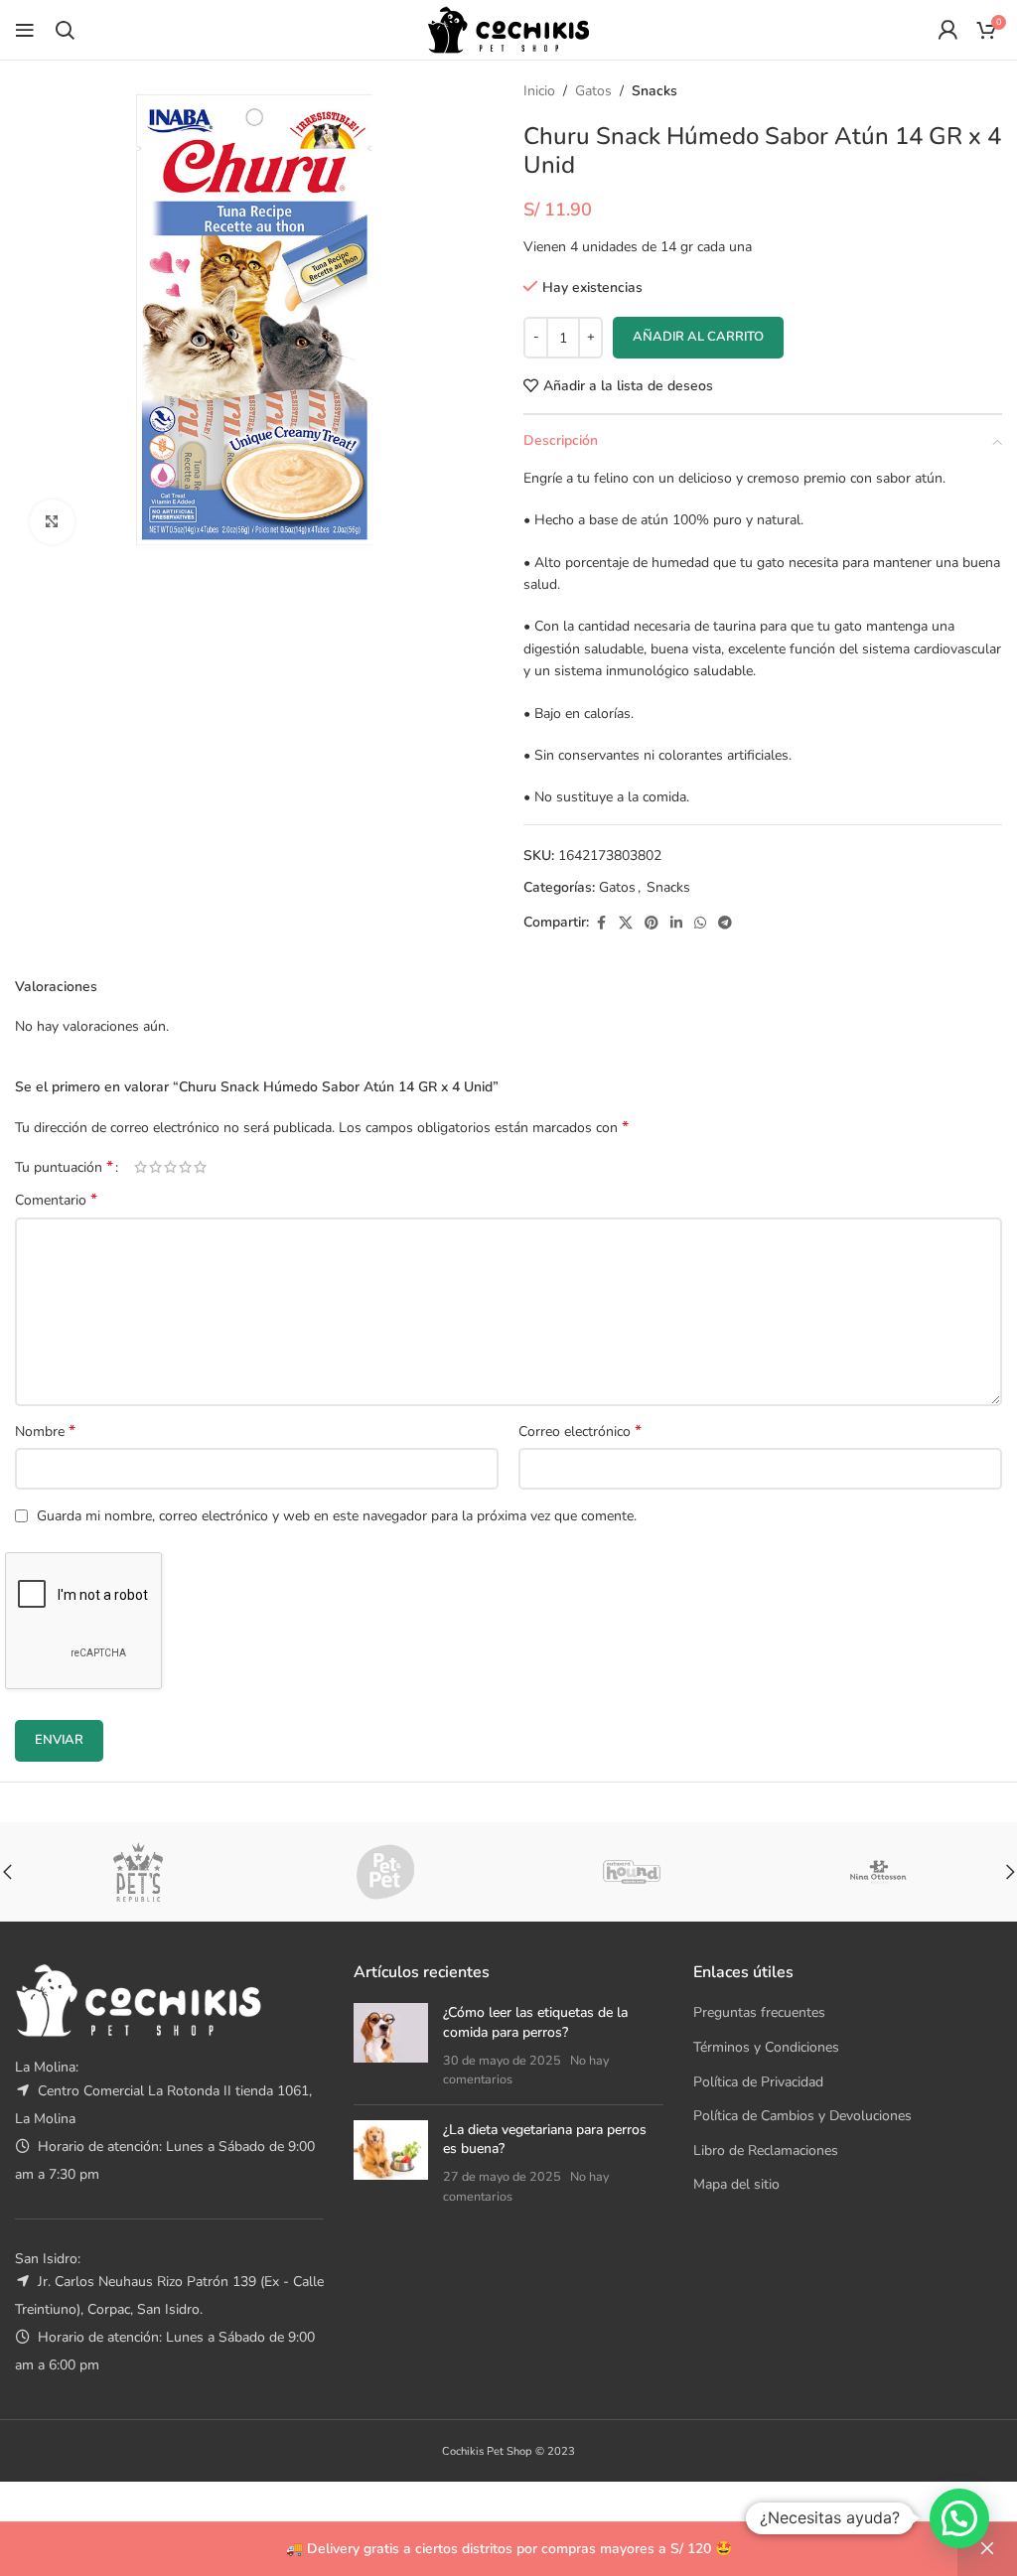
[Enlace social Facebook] (601, 924)
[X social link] (626, 924)
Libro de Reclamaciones (766, 2150)
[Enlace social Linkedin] (676, 924)
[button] (959, 2518)
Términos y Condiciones (766, 2047)
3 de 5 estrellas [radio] (170, 1167)
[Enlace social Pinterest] (652, 924)
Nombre (45, 1431)
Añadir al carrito (698, 337)
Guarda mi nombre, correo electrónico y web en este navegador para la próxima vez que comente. (337, 1516)
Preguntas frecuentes (759, 2012)
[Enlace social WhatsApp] (700, 924)
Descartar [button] (987, 2549)
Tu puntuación (64, 1167)
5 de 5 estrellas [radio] (200, 1167)
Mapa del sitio (736, 2184)
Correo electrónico (580, 1431)
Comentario (56, 1200)
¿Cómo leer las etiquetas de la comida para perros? (535, 2022)
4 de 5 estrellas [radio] (185, 1167)
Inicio (539, 91)
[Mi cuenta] (947, 30)
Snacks (654, 91)
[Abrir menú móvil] (25, 30)
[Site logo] (508, 28)
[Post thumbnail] (391, 2046)
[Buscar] (65, 30)
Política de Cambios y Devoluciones (802, 2116)
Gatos (593, 91)
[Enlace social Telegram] (725, 924)
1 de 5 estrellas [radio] (141, 1167)
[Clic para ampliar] (52, 522)
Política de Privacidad (758, 2082)
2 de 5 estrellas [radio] (155, 1167)
